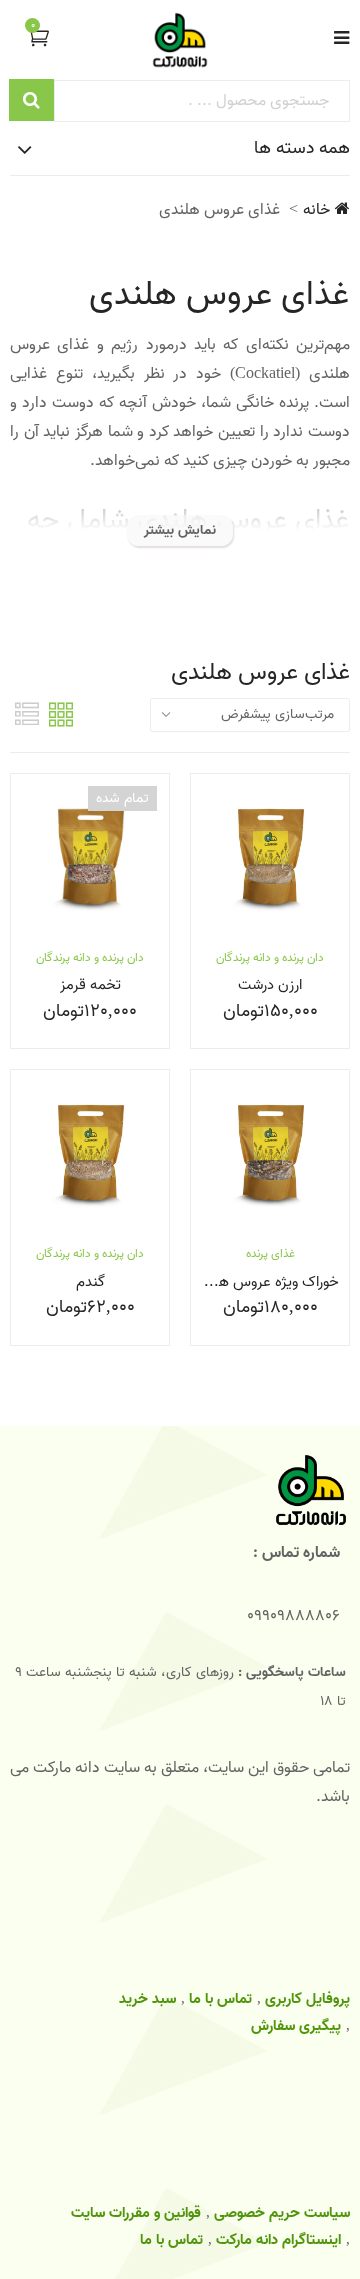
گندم (90, 1282)
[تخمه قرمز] (90, 858)
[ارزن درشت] (270, 858)
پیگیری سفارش (296, 2026)
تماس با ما (220, 1999)
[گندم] (90, 1154)
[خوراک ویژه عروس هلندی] (270, 1154)
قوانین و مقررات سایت (136, 2213)
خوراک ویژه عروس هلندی (264, 1282)
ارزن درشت (270, 985)
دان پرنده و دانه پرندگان (270, 957)
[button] (32, 37)
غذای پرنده (270, 1253)
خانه (316, 210)
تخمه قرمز (90, 985)
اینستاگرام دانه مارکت (278, 2240)
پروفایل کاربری (307, 1999)
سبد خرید (147, 1999)
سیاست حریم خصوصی (282, 2213)
